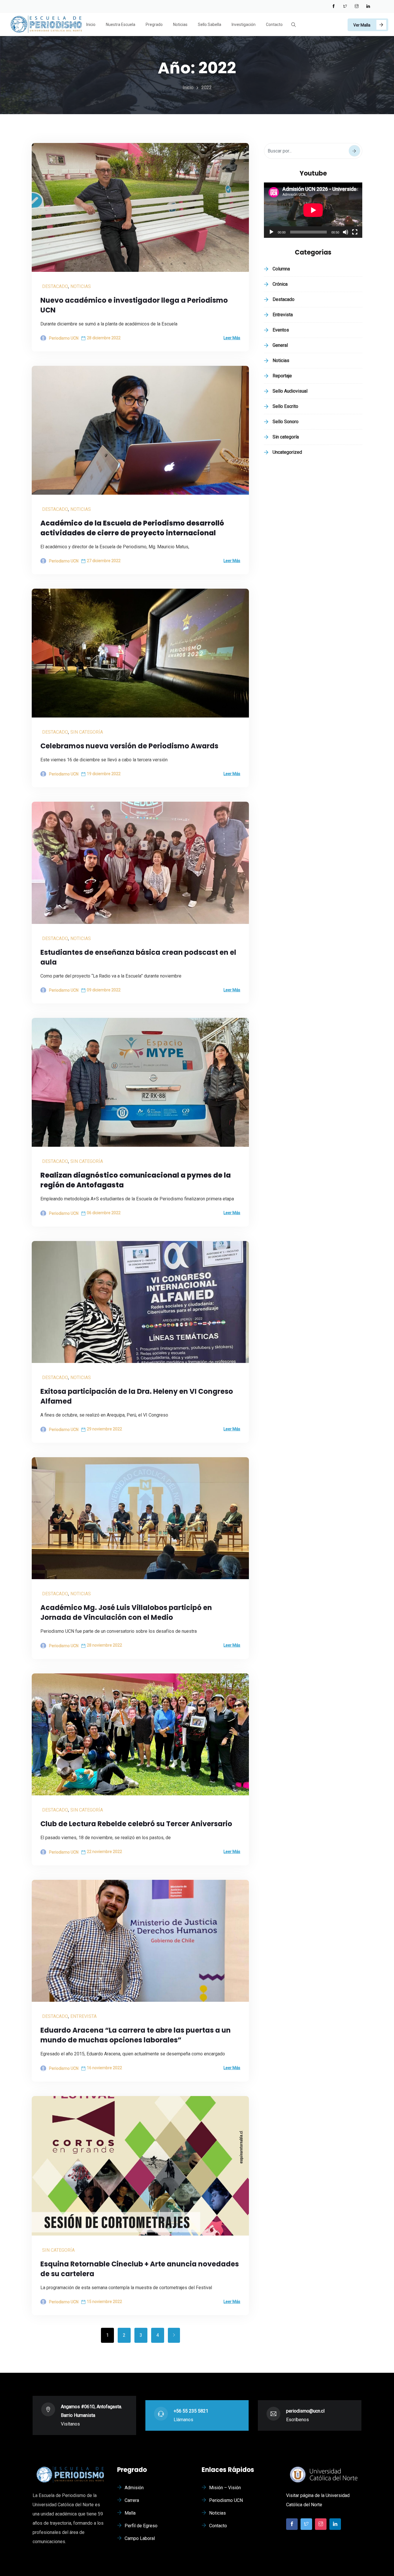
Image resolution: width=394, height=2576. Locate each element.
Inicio (91, 25)
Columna (281, 269)
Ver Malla (362, 25)
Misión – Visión (225, 2488)
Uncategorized (287, 452)
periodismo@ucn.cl (305, 2411)
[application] (313, 210)
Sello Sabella (210, 25)
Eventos (281, 330)
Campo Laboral (140, 2538)
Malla (130, 2513)
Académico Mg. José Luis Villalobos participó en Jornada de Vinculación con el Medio (126, 1612)
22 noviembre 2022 (104, 1852)
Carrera (132, 2500)
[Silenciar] (346, 232)
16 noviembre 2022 (104, 2068)
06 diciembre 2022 (104, 1213)
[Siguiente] (174, 2335)
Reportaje (282, 376)
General (280, 345)
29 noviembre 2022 (104, 1429)
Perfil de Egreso (141, 2526)
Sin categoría (87, 732)
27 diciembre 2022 (104, 561)
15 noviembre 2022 (104, 2302)
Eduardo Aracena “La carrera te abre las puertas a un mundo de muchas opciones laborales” (136, 2035)
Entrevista (84, 2016)
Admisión (134, 2488)
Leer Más (232, 338)
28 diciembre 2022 (104, 338)
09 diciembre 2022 (104, 990)
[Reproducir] (271, 232)
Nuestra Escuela (121, 25)
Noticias (180, 25)
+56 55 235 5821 (191, 2411)
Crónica (280, 284)
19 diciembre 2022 (104, 774)
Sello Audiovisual (290, 391)
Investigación (244, 25)
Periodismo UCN (226, 2500)
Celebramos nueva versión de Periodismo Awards (129, 746)
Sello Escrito (285, 406)
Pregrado (154, 25)
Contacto (274, 25)
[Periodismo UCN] (46, 25)
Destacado (55, 286)
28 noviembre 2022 (104, 1645)
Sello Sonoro (286, 422)
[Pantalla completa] (355, 232)
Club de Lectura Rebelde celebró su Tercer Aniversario (136, 1824)
